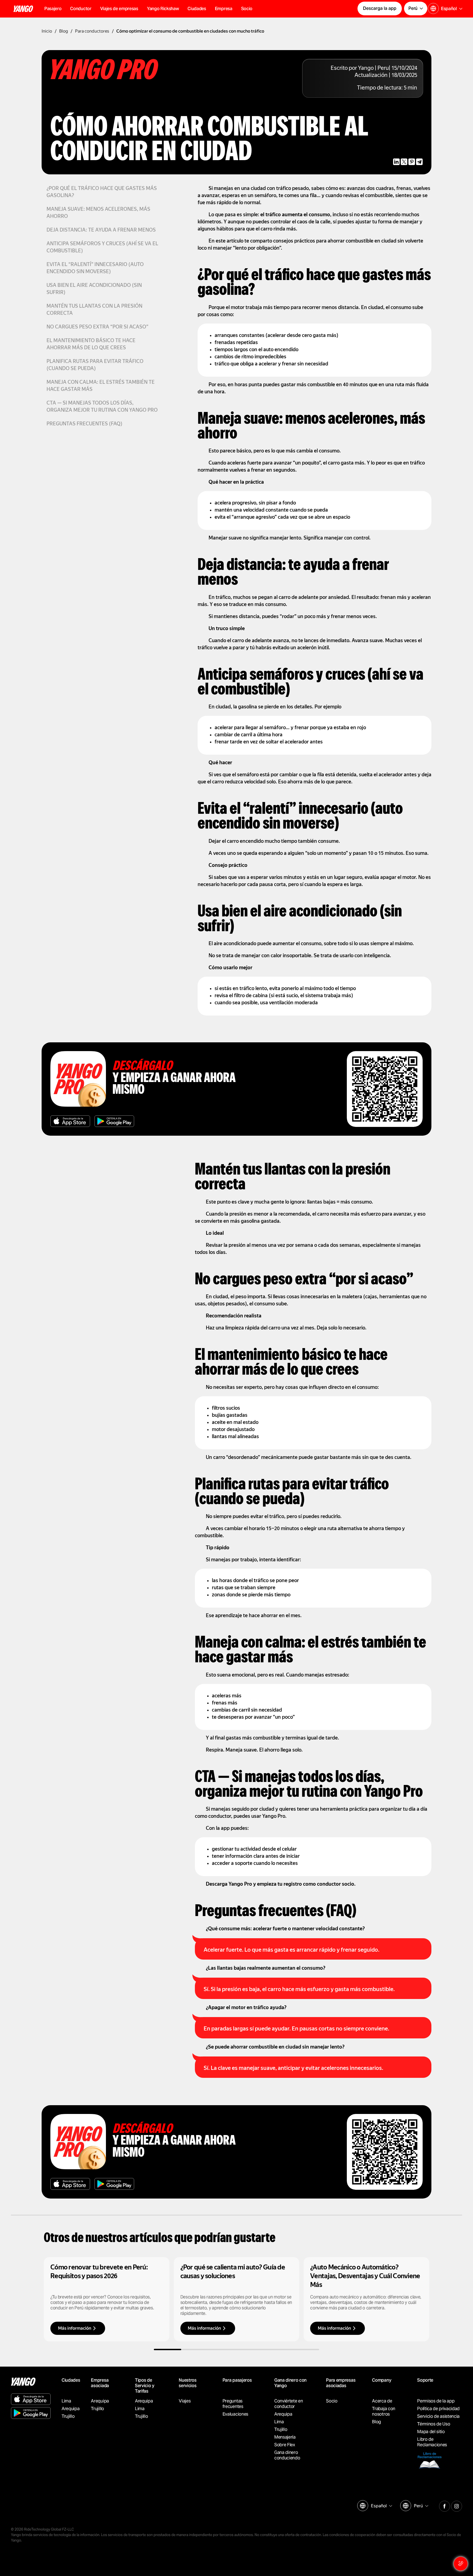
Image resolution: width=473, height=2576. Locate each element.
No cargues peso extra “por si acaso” (97, 327)
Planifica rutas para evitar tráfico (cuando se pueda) (95, 365)
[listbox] (381, 2506)
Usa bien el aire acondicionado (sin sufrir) (94, 289)
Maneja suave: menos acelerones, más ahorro (98, 213)
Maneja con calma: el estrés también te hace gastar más (101, 386)
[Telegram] (419, 162)
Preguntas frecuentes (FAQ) (84, 424)
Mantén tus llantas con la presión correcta (94, 310)
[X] (404, 162)
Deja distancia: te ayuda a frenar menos (101, 230)
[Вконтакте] (445, 2505)
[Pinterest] (412, 162)
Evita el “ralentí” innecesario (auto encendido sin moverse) (95, 268)
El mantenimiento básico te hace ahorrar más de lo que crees (91, 344)
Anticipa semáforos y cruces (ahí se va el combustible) (102, 248)
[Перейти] (107, 2299)
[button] (81, 9)
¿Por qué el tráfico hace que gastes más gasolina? (102, 192)
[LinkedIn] (396, 162)
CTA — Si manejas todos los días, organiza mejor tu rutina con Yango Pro (102, 407)
